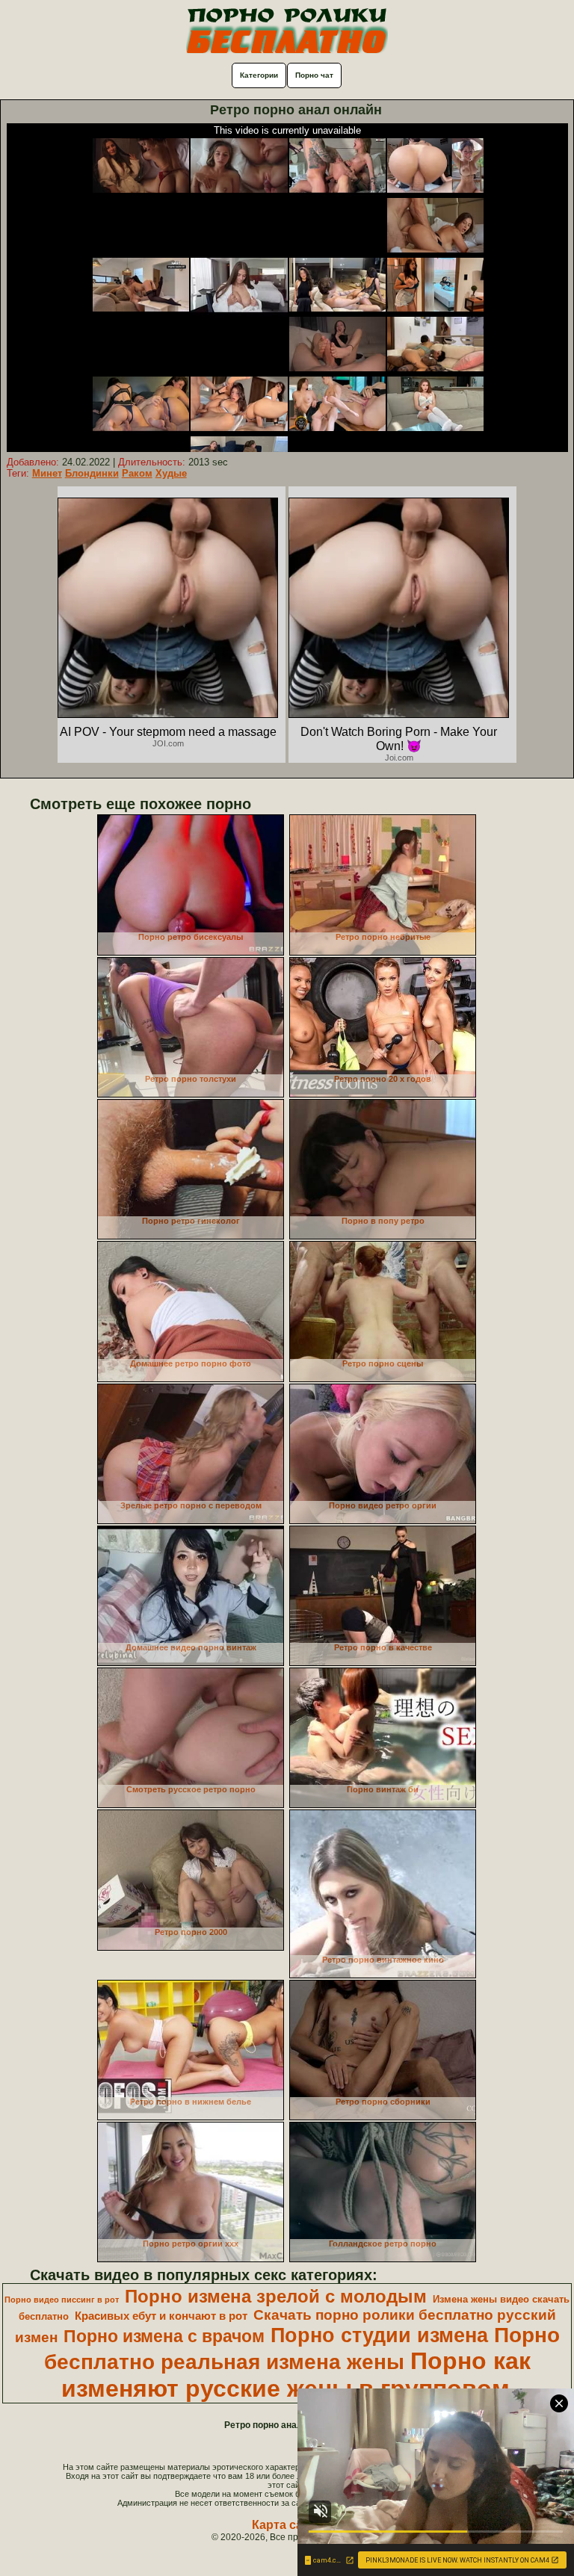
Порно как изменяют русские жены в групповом (296, 2375)
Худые (171, 473)
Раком (137, 473)
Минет (47, 473)
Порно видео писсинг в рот (62, 2300)
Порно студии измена (379, 2335)
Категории (259, 75)
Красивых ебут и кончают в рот (161, 2316)
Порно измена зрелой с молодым (276, 2296)
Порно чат (314, 75)
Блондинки (92, 473)
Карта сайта (287, 2525)
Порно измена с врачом (164, 2336)
